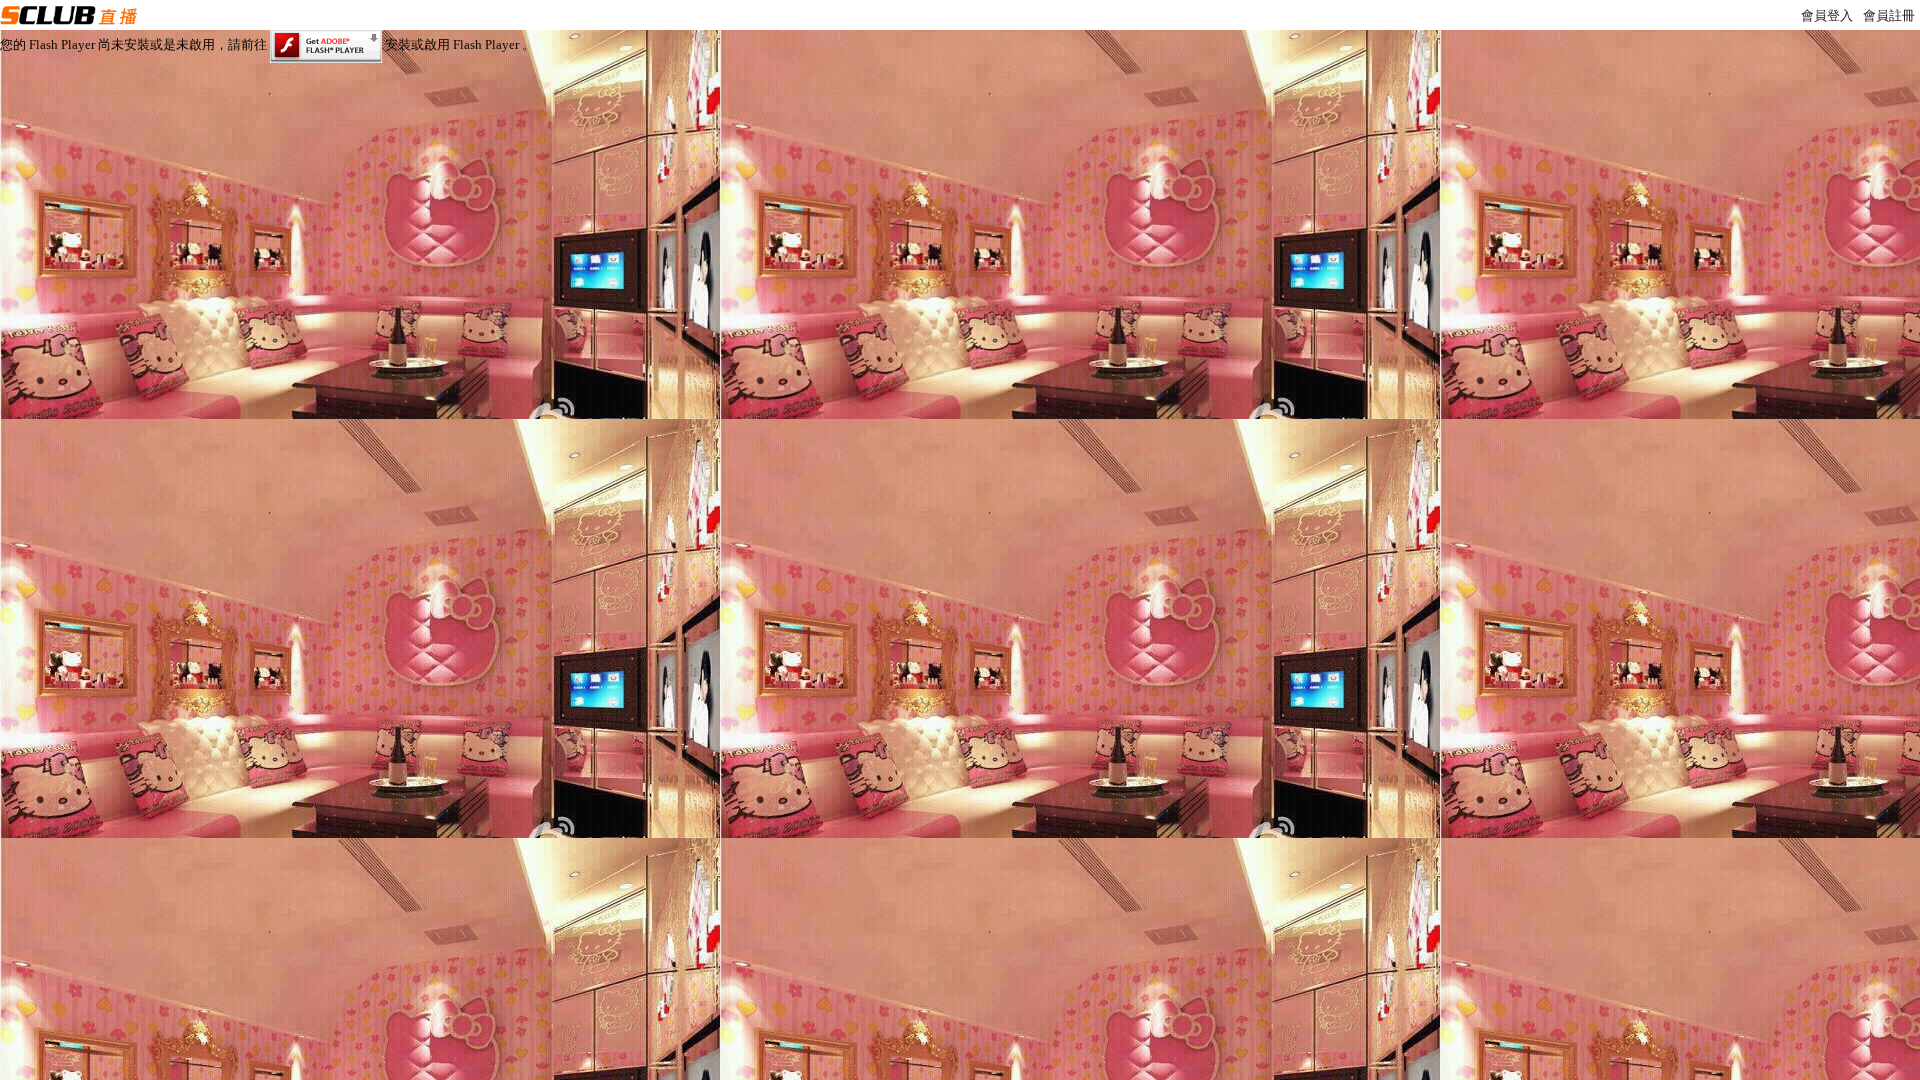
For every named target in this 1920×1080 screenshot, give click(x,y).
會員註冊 (1889, 15)
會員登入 (1827, 15)
